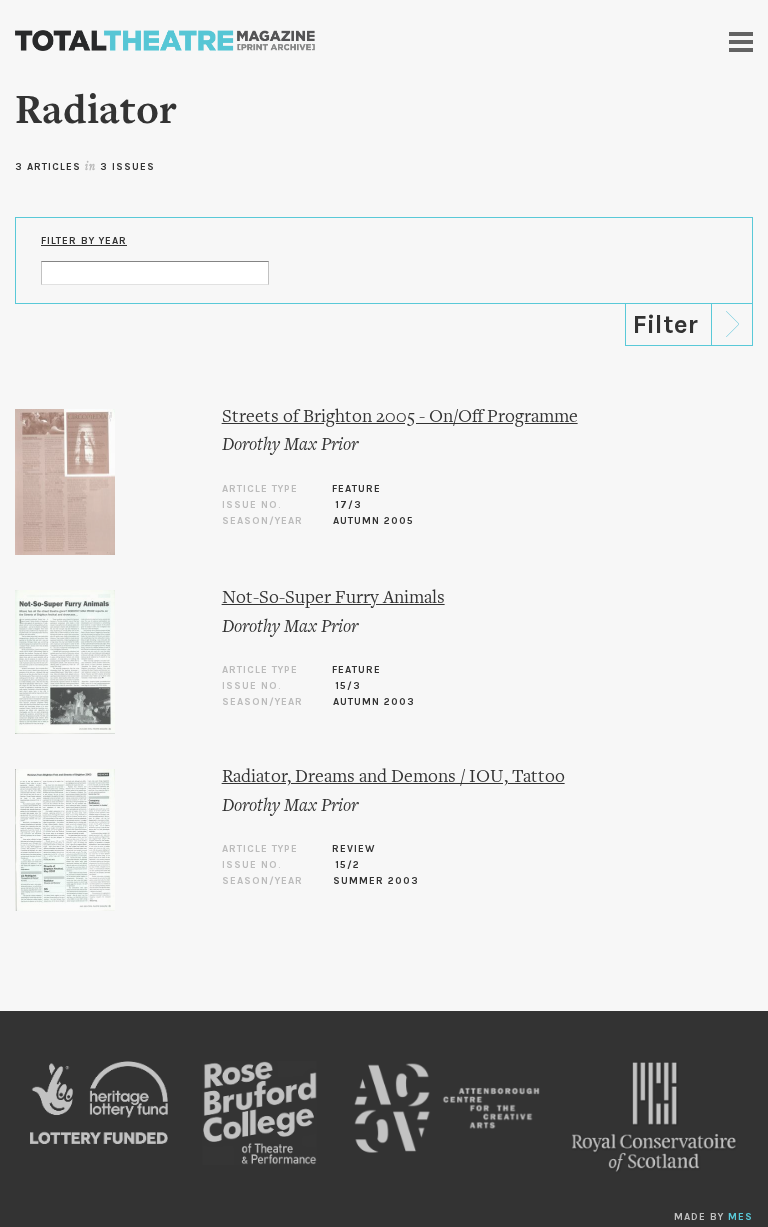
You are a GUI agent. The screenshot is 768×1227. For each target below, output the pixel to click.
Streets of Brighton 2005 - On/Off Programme (400, 417)
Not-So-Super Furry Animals (333, 598)
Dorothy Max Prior (290, 445)
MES (740, 1217)
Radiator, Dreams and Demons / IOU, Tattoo (393, 777)
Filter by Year (84, 241)
